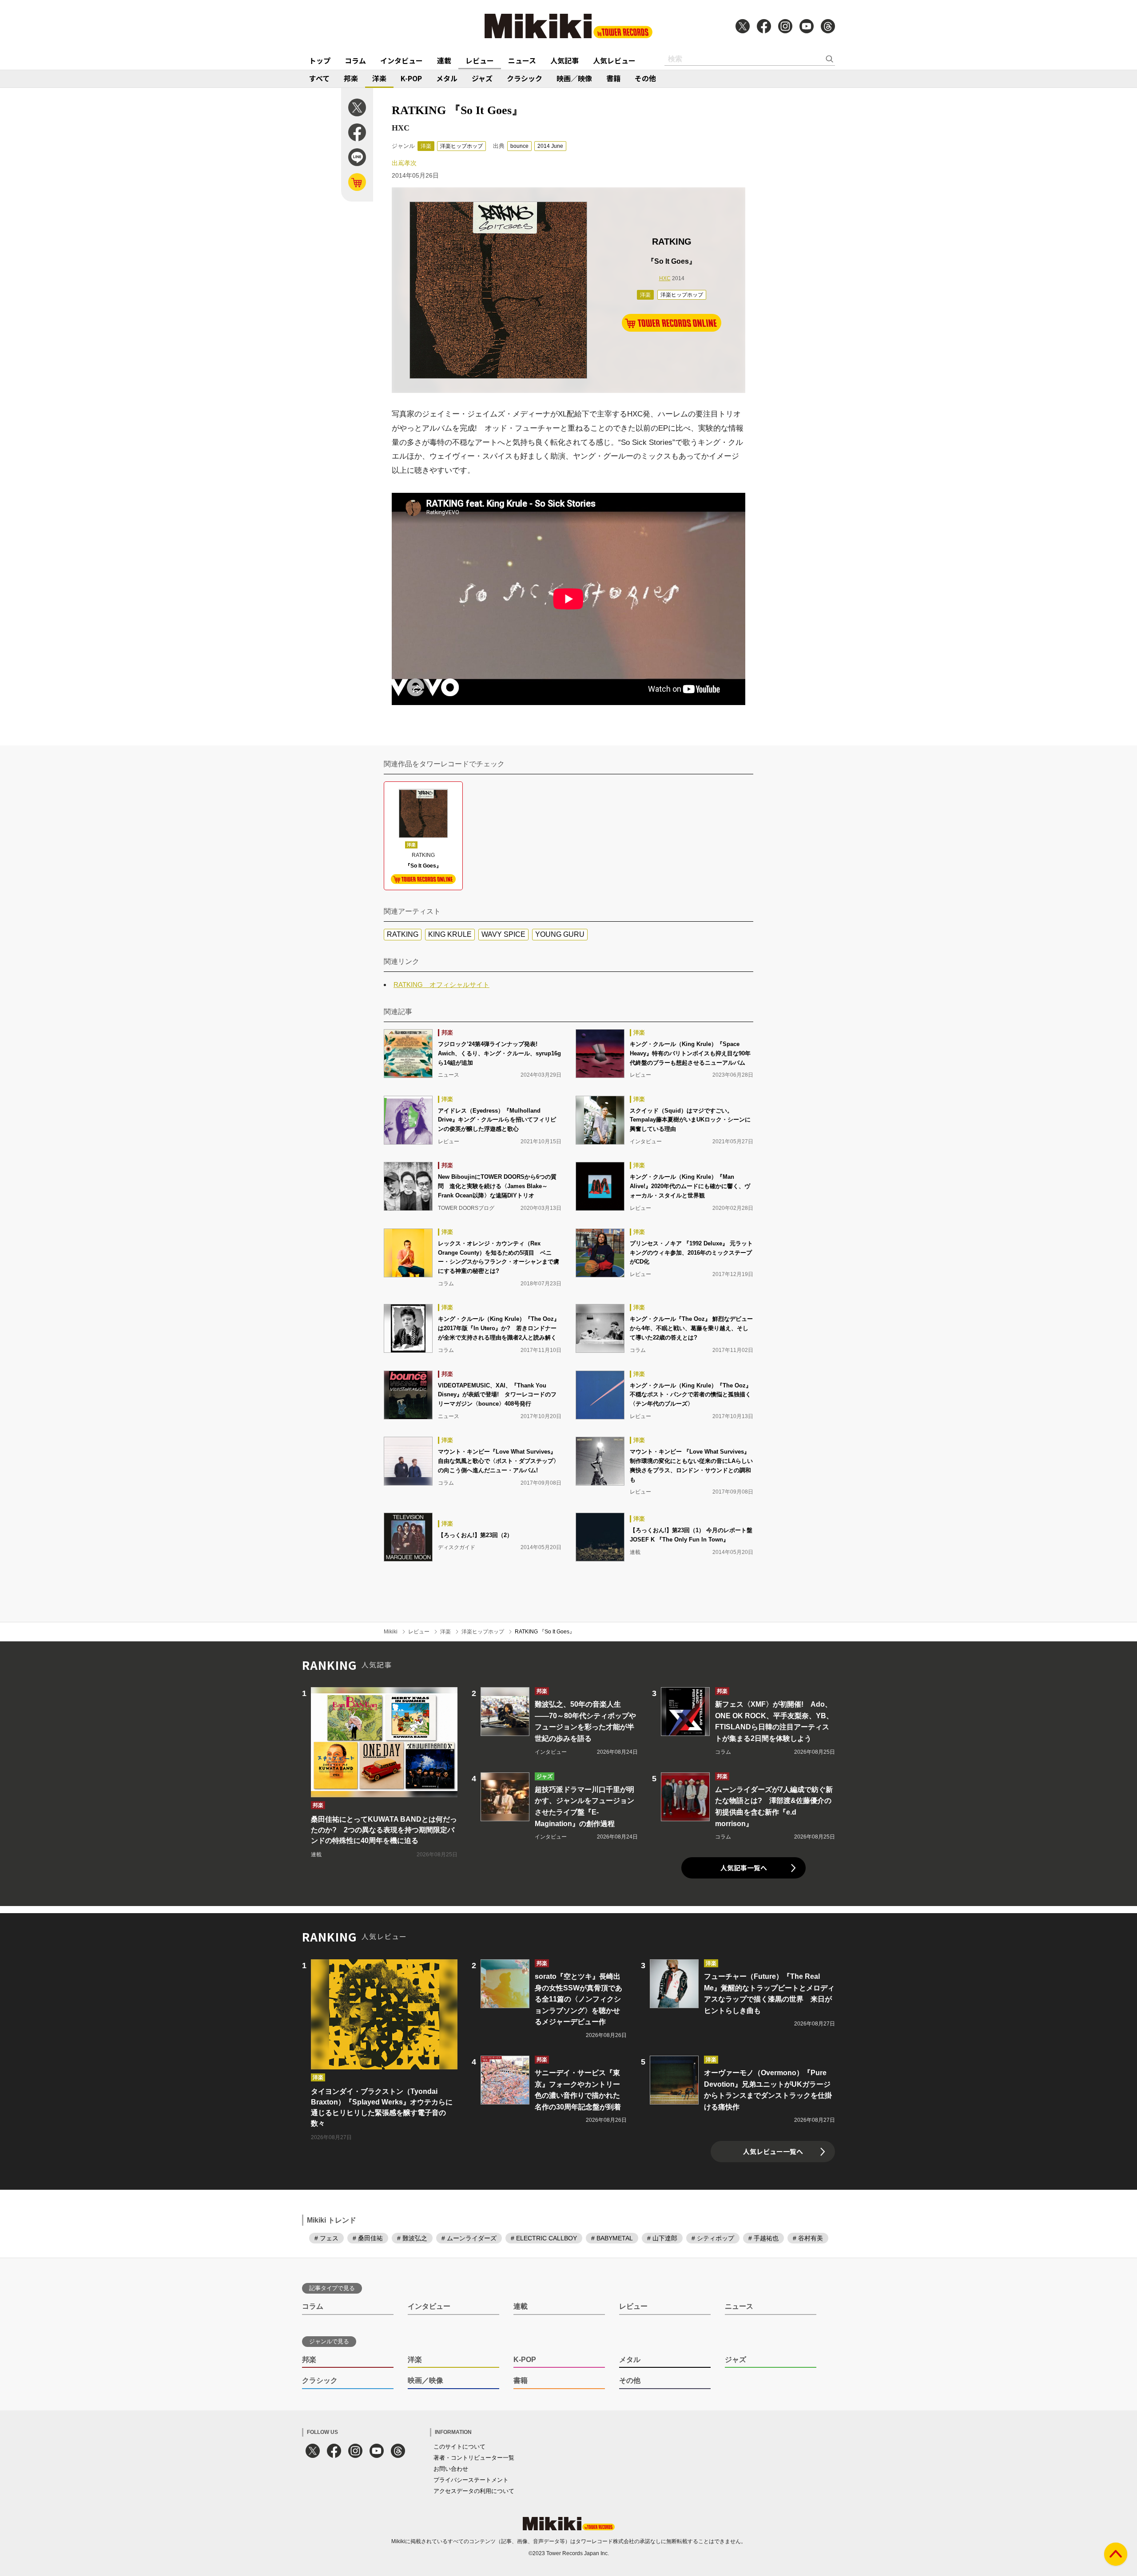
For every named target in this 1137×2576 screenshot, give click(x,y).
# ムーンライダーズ (469, 2238)
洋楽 (379, 78)
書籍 (613, 78)
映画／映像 (574, 78)
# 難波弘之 (412, 2238)
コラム (355, 60)
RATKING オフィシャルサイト (441, 985)
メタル (447, 78)
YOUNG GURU (560, 934)
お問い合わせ (451, 2469)
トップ (320, 60)
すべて (319, 78)
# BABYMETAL (612, 2238)
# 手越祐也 (763, 2238)
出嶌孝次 (404, 163)
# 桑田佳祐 (368, 2238)
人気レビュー (614, 60)
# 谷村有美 (808, 2238)
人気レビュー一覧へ (773, 2151)
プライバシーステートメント (471, 2480)
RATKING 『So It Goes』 (545, 1632)
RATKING (403, 934)
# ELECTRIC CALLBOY (544, 2238)
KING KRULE (450, 934)
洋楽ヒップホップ (461, 146)
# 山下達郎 (662, 2238)
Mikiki (391, 1632)
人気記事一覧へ (744, 1868)
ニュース (522, 60)
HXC (665, 278)
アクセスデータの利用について (474, 2491)
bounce (519, 146)
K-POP (411, 78)
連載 (444, 60)
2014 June (550, 146)
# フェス (326, 2238)
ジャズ (482, 78)
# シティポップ (713, 2238)
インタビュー (402, 60)
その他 (645, 78)
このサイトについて (459, 2447)
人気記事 (565, 60)
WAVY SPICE (503, 934)
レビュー (480, 60)
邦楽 (351, 78)
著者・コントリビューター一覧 (474, 2458)
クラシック (525, 78)
